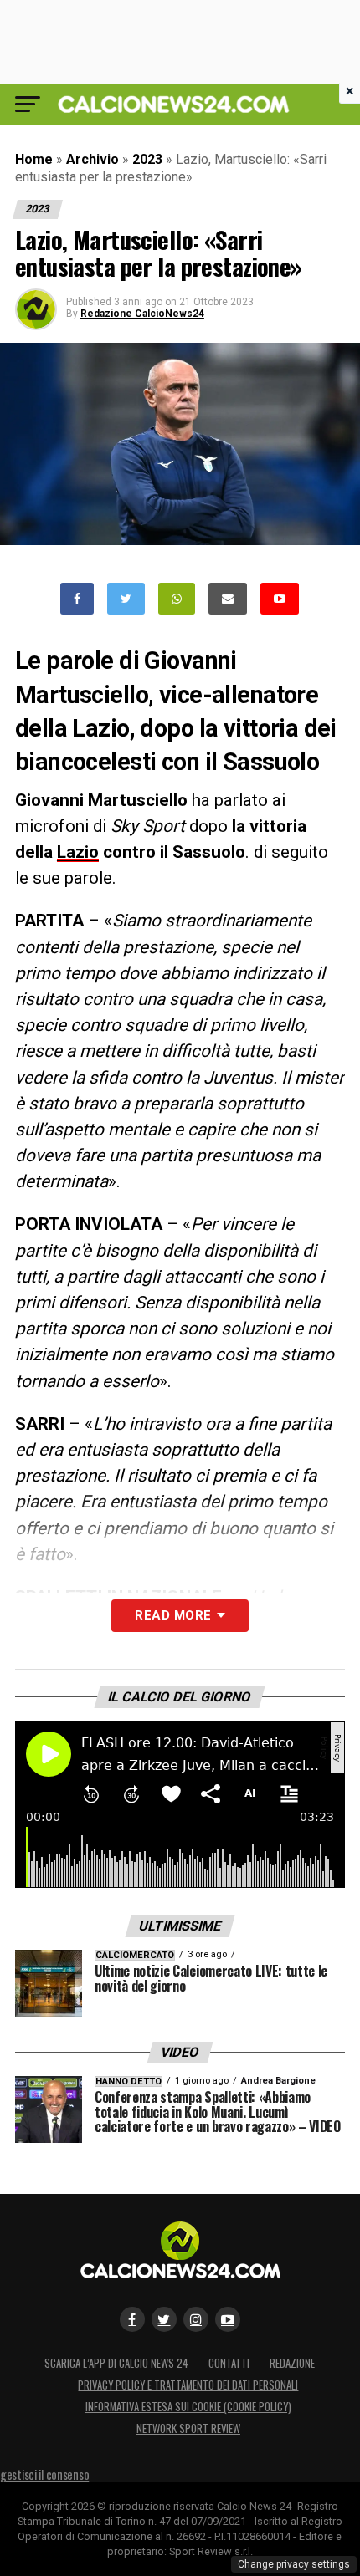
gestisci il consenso (44, 2474)
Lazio (78, 852)
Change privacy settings (294, 2564)
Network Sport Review (188, 2428)
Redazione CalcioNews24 (142, 314)
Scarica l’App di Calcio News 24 (116, 2363)
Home (34, 159)
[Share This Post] (177, 599)
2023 (147, 159)
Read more (173, 1615)
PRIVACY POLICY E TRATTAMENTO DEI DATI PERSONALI (188, 2385)
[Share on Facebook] (77, 599)
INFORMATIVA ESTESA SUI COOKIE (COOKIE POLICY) (188, 2407)
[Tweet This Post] (126, 599)
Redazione (292, 2363)
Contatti (229, 2363)
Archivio (93, 159)
